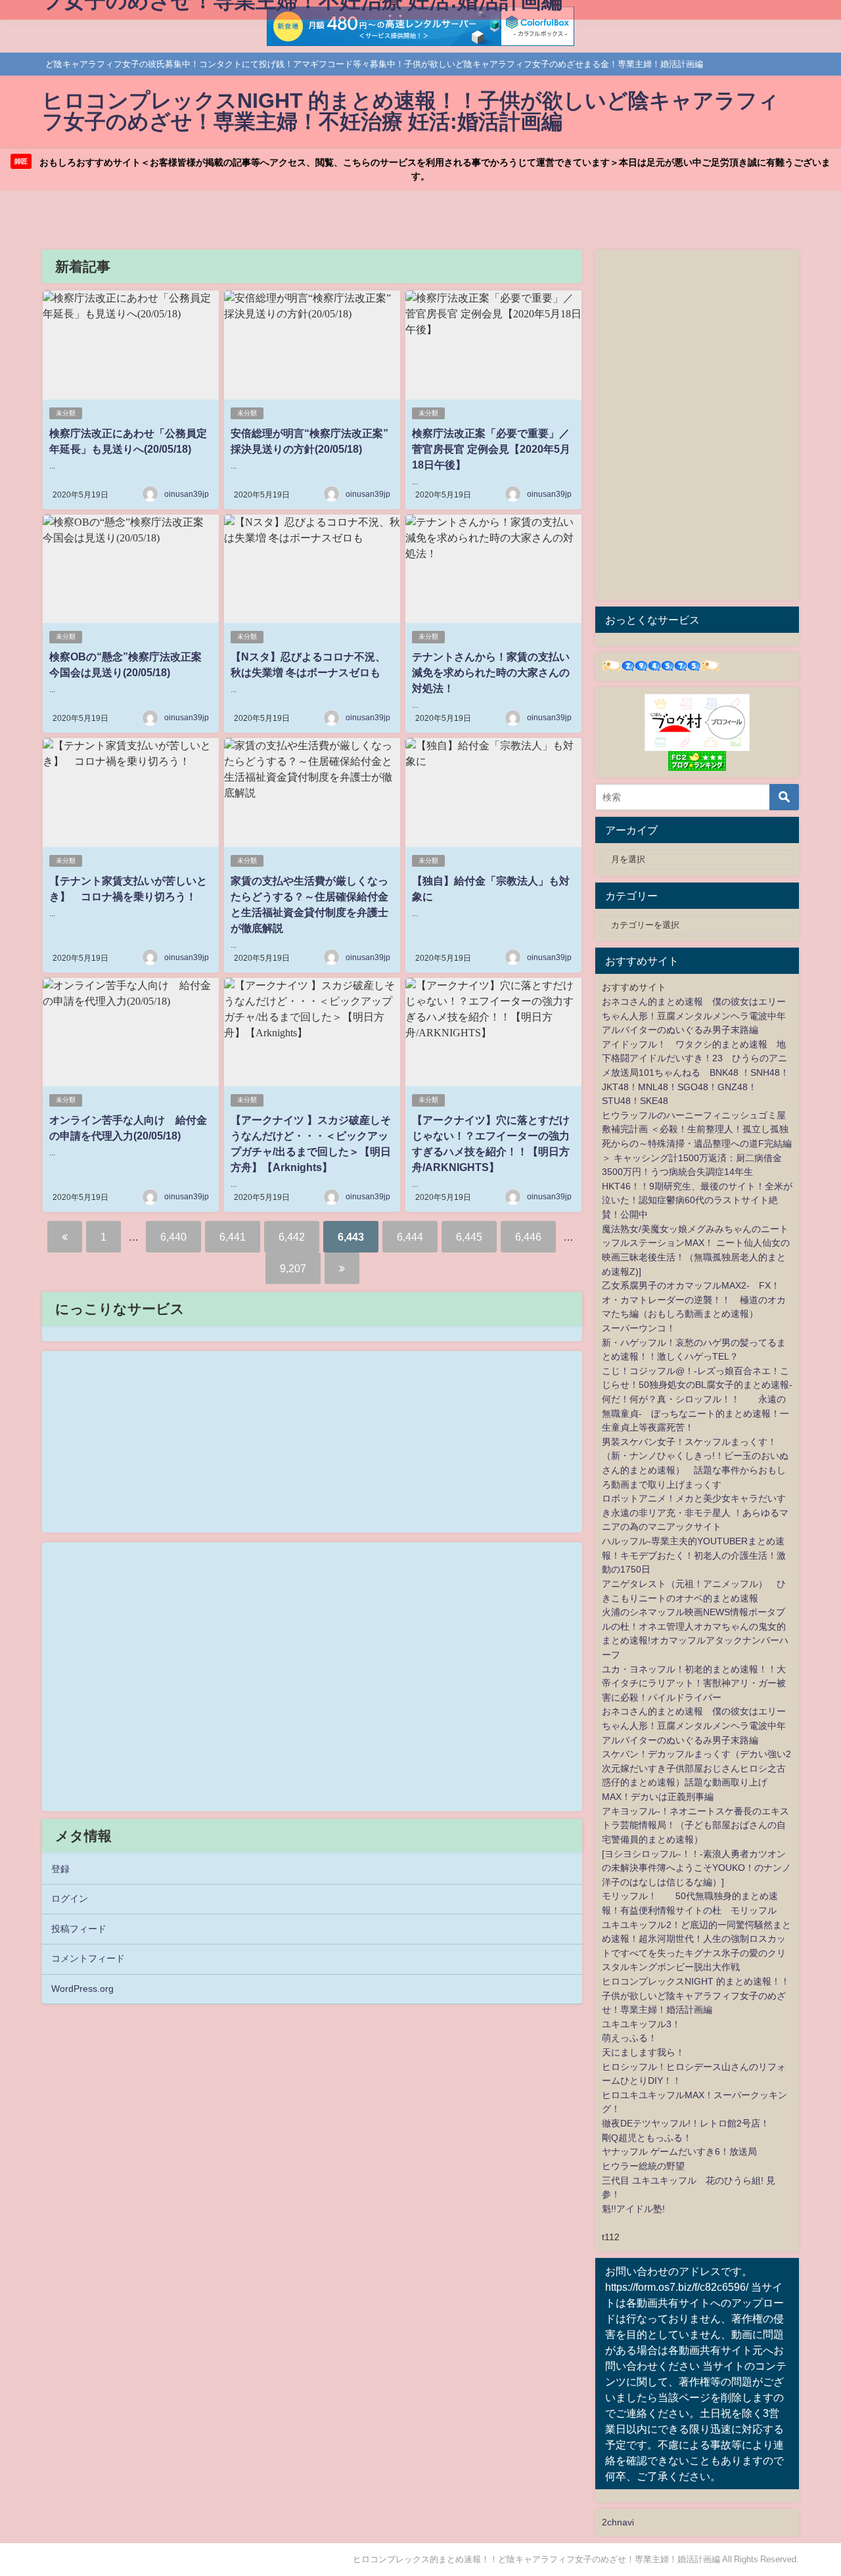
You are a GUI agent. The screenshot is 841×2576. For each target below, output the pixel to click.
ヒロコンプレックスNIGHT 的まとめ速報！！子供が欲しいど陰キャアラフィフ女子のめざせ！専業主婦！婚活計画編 (696, 1995)
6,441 (233, 1237)
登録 (60, 1869)
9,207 (293, 1268)
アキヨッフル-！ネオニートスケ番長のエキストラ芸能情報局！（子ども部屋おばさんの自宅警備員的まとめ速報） (695, 1825)
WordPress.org (82, 1989)
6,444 (410, 1237)
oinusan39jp (187, 494)
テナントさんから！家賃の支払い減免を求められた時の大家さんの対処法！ (491, 672)
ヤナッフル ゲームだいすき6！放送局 (679, 2151)
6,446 (528, 1237)
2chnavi (618, 2522)
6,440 (173, 1237)
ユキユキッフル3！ (641, 2024)
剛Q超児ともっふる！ (647, 2138)
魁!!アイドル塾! (633, 2209)
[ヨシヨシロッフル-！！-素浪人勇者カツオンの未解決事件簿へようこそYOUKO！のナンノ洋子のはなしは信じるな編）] (696, 1868)
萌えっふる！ (629, 2038)
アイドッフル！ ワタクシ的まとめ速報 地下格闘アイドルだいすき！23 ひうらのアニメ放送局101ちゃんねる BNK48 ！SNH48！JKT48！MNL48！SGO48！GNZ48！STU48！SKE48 (695, 1072)
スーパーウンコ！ (639, 1328)
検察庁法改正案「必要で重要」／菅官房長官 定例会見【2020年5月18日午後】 (491, 449)
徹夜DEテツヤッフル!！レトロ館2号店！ (686, 2123)
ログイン (70, 1898)
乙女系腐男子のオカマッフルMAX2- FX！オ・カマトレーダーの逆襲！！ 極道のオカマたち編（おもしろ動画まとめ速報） (694, 1299)
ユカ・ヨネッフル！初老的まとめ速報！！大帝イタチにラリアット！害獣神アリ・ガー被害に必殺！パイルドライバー (694, 1683)
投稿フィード (79, 1929)
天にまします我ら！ (643, 2052)
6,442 (292, 1237)
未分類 (66, 413)
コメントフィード (88, 1958)
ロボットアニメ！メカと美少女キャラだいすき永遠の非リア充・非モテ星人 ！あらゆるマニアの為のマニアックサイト (695, 1512)
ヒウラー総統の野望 (643, 2166)
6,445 (469, 1237)
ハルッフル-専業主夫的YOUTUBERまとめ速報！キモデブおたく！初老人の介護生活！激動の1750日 (694, 1555)
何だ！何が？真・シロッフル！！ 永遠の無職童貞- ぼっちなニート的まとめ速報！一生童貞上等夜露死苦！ (695, 1413)
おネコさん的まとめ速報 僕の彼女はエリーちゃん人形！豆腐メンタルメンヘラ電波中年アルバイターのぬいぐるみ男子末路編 (694, 1016)
